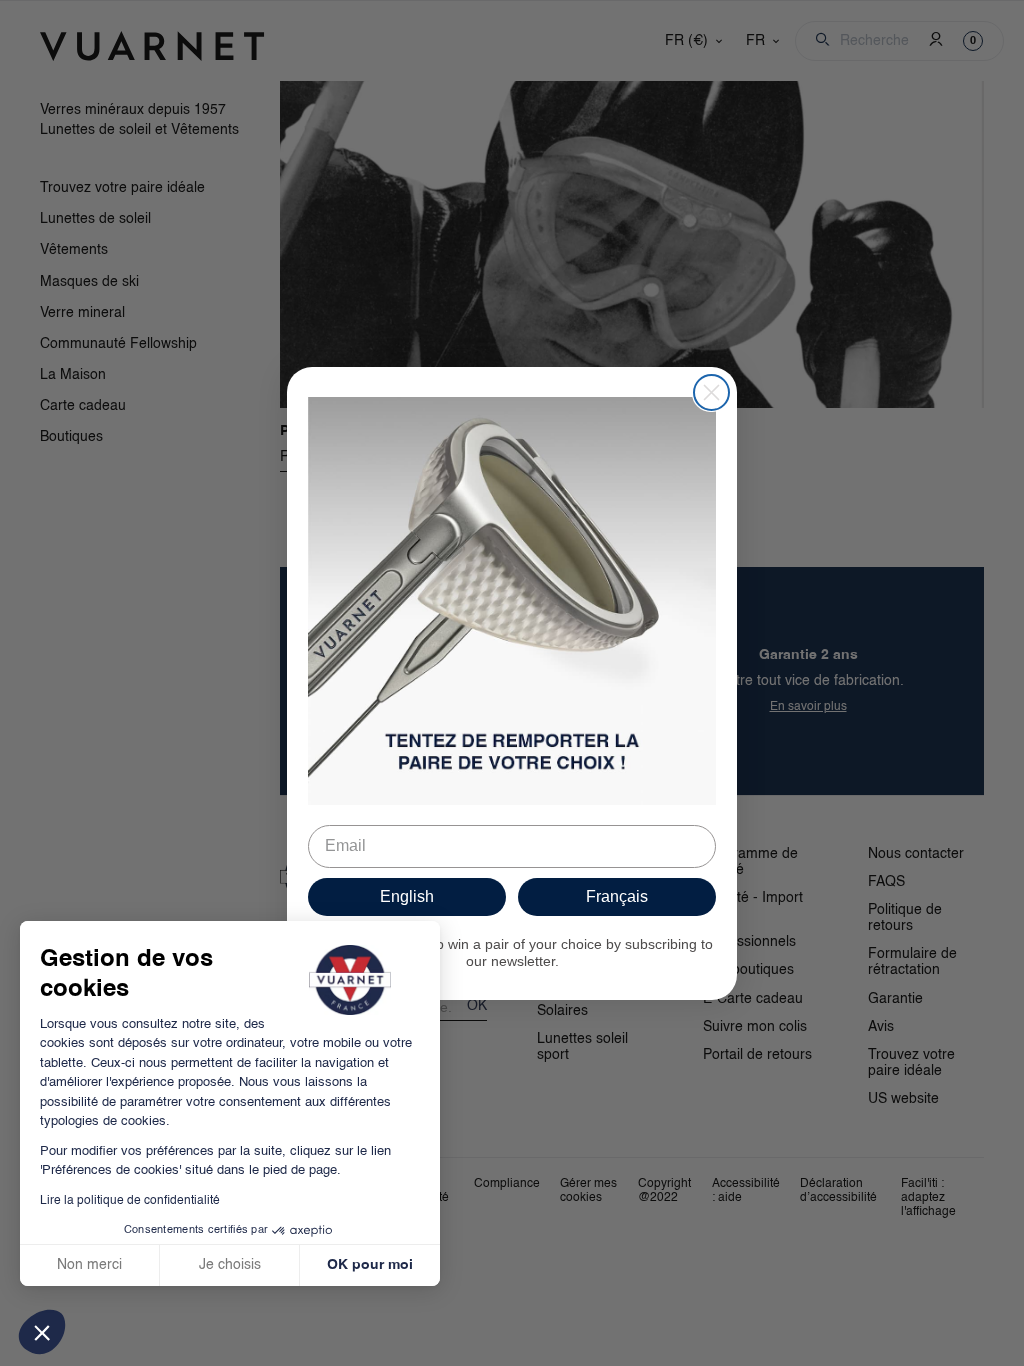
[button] (42, 1332)
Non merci (89, 1265)
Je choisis (230, 1265)
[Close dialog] (711, 392)
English (407, 896)
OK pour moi (370, 1265)
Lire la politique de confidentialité (130, 1201)
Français (617, 896)
